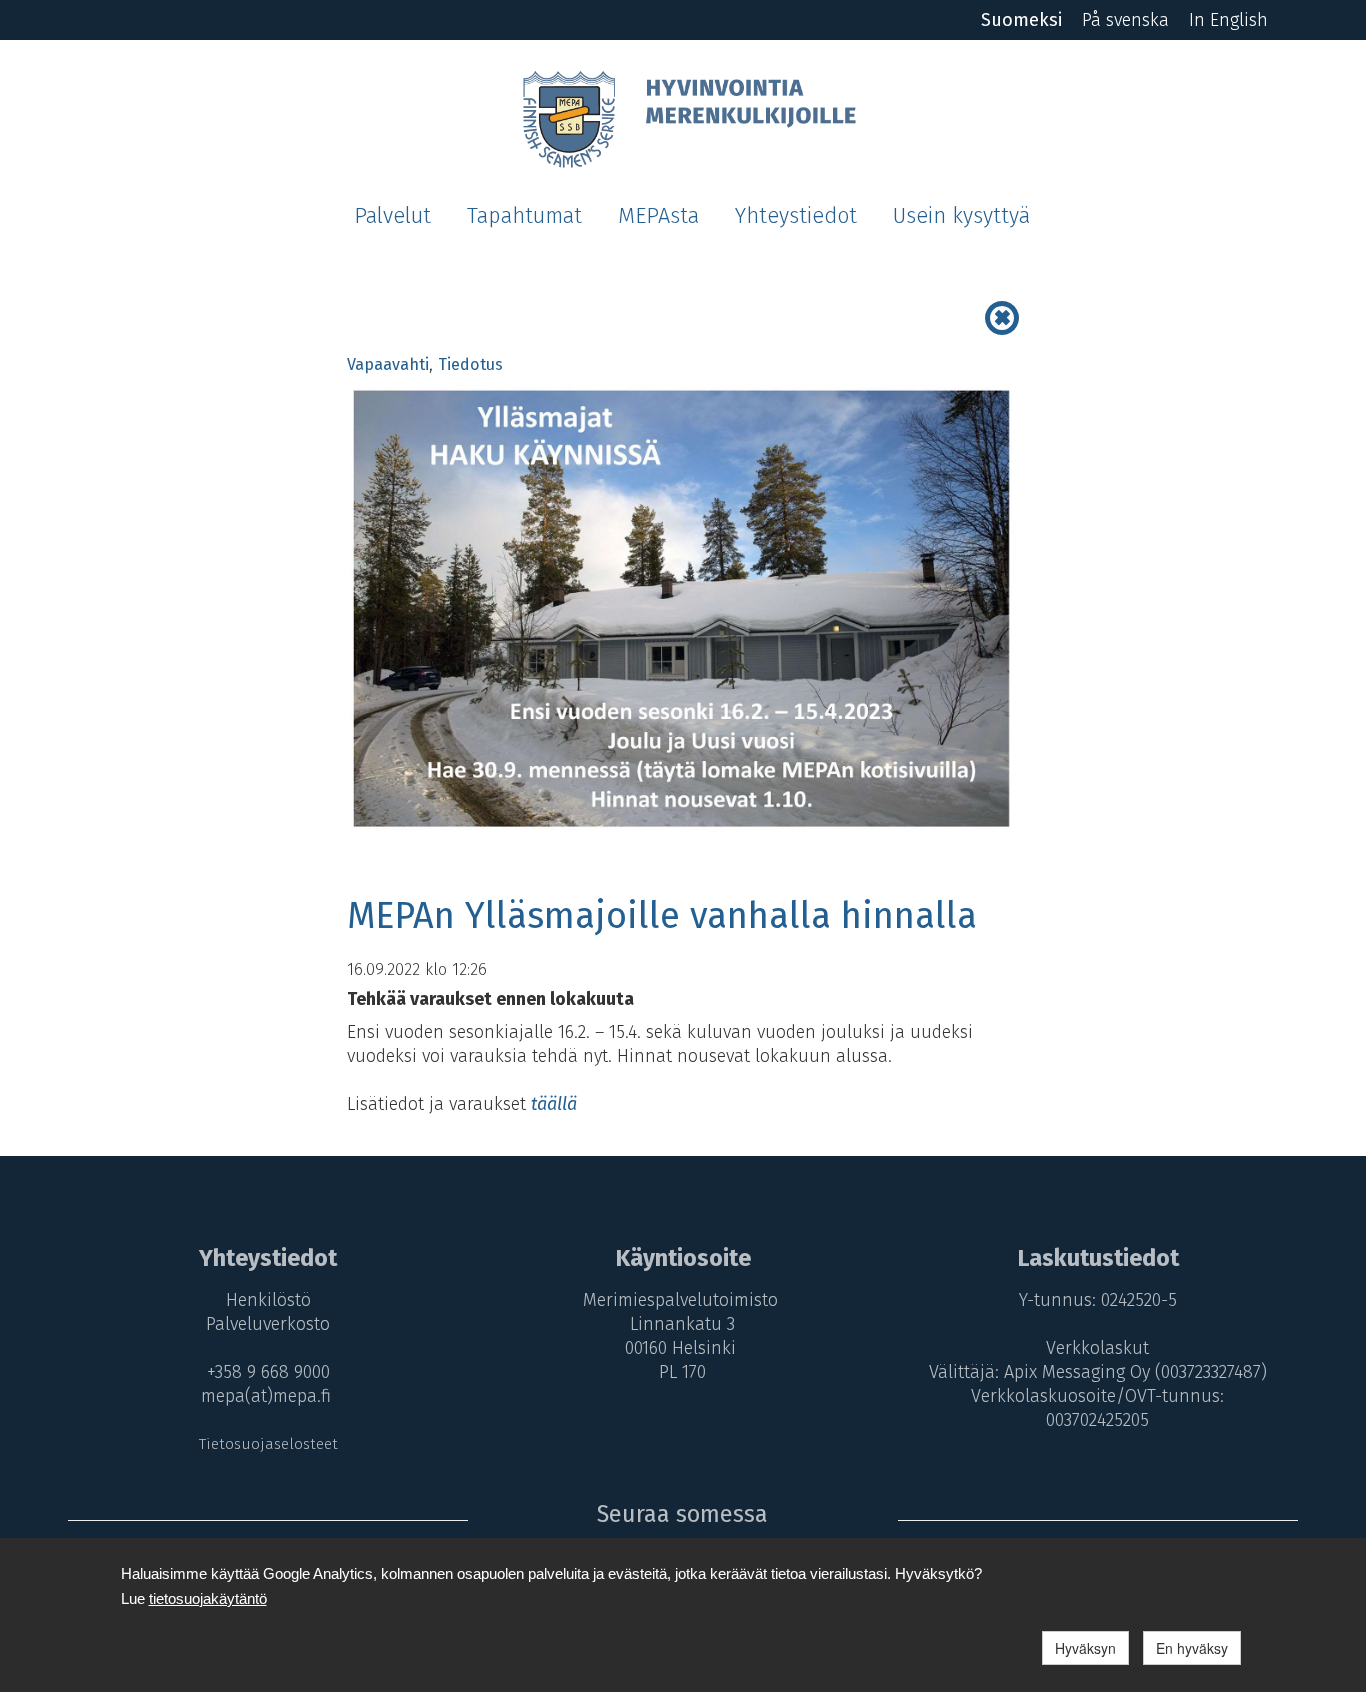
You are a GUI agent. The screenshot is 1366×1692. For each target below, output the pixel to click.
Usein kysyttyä (961, 216)
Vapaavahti (388, 364)
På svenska (1125, 20)
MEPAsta (658, 216)
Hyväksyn (1085, 1648)
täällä (554, 1104)
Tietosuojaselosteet (268, 1444)
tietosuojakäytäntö (208, 1598)
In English (1228, 20)
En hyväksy (1192, 1648)
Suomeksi (1021, 20)
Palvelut (392, 216)
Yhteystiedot (796, 216)
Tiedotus (470, 364)
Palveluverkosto (268, 1324)
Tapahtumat (524, 216)
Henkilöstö (268, 1300)
